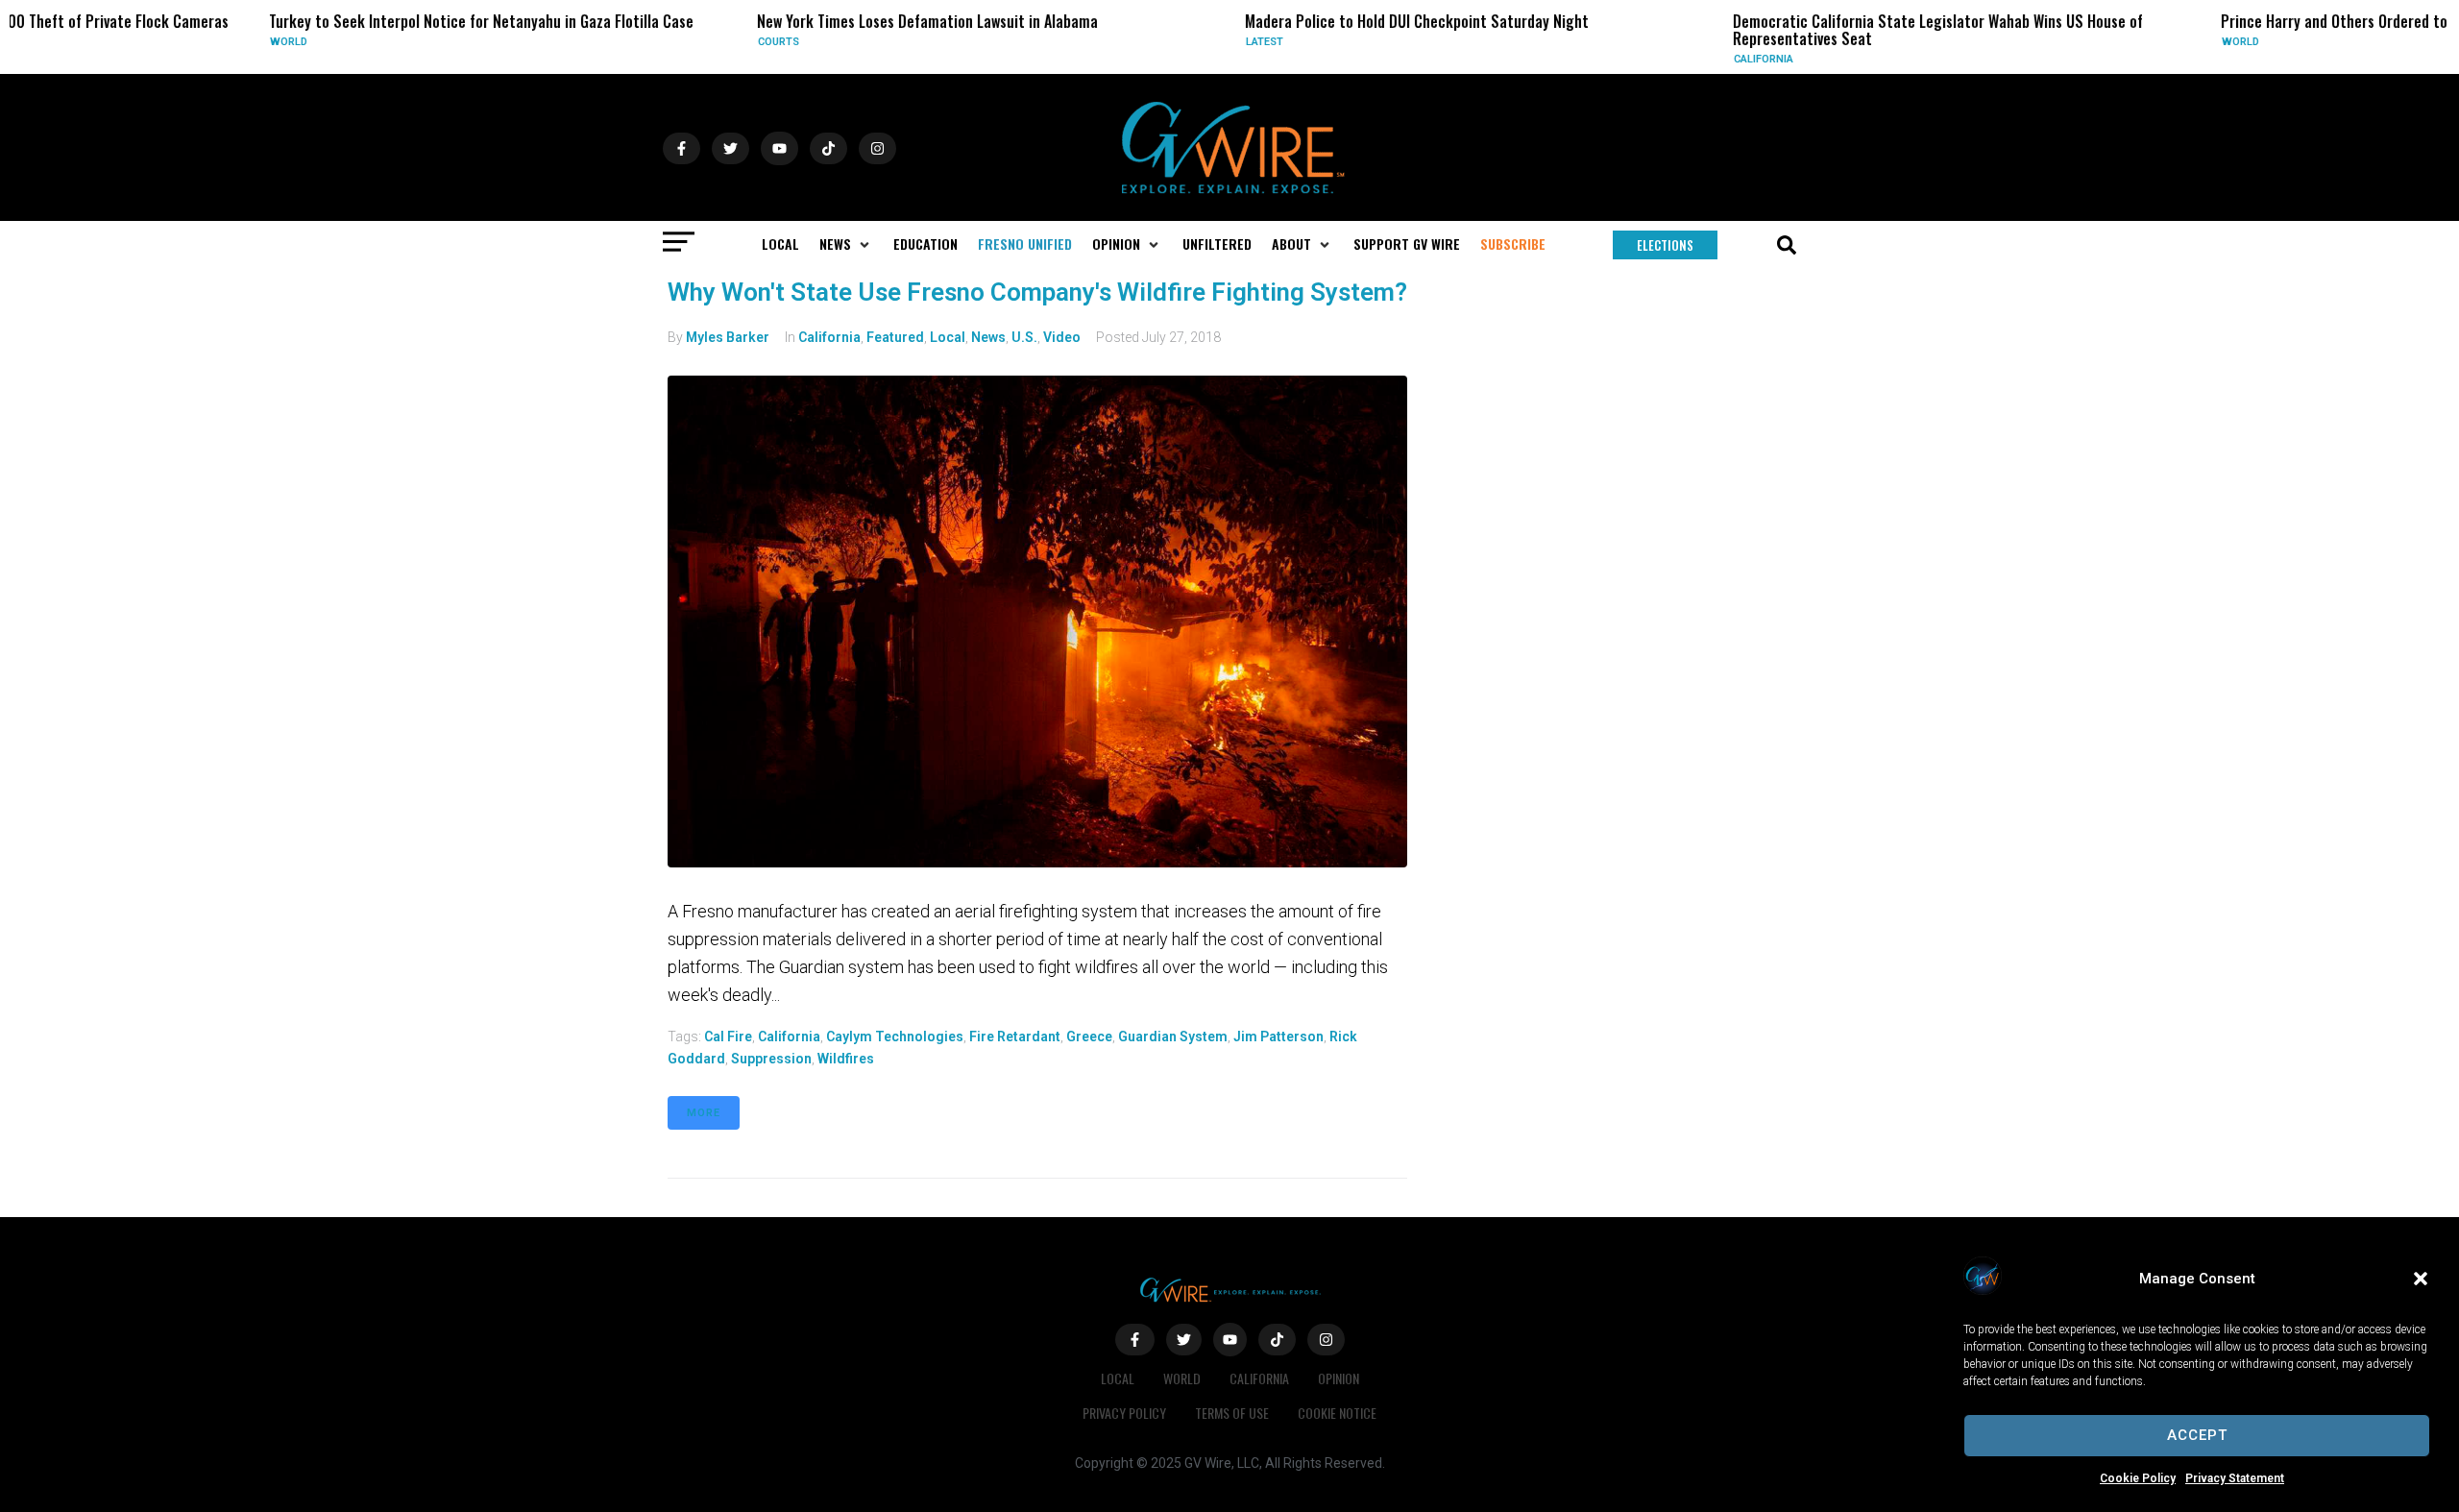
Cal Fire (728, 1036)
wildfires (846, 1059)
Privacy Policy (1124, 1413)
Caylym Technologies (895, 1036)
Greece (1089, 1036)
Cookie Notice (1337, 1413)
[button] (2421, 1279)
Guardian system (1173, 1036)
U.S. (1024, 337)
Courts (655, 42)
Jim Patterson (1278, 1036)
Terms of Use (1232, 1413)
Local (948, 337)
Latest (1141, 42)
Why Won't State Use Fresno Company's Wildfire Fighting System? (1037, 292)
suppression (771, 1059)
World (165, 42)
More (704, 1113)
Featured (895, 337)
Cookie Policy (2138, 1478)
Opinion (1339, 1378)
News (988, 337)
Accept (2197, 1435)
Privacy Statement (2235, 1478)
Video (1062, 337)
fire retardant (1015, 1036)
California (1640, 59)
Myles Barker (728, 337)
